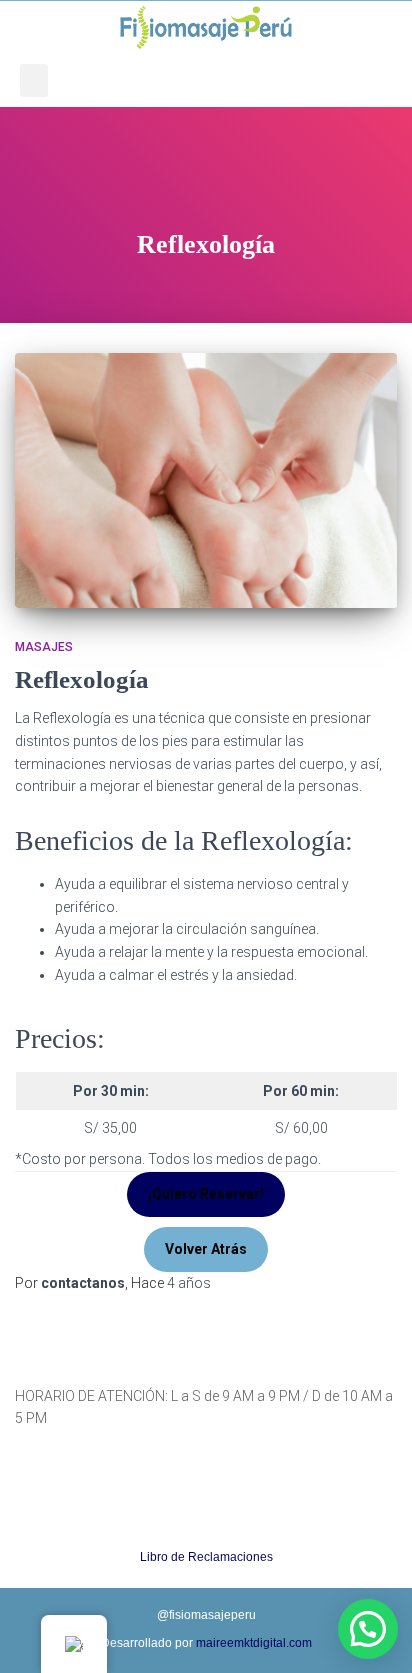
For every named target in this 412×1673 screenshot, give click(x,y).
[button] (34, 80)
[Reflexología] (206, 480)
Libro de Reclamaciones (206, 1557)
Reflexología (82, 679)
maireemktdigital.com (254, 1643)
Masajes (44, 647)
